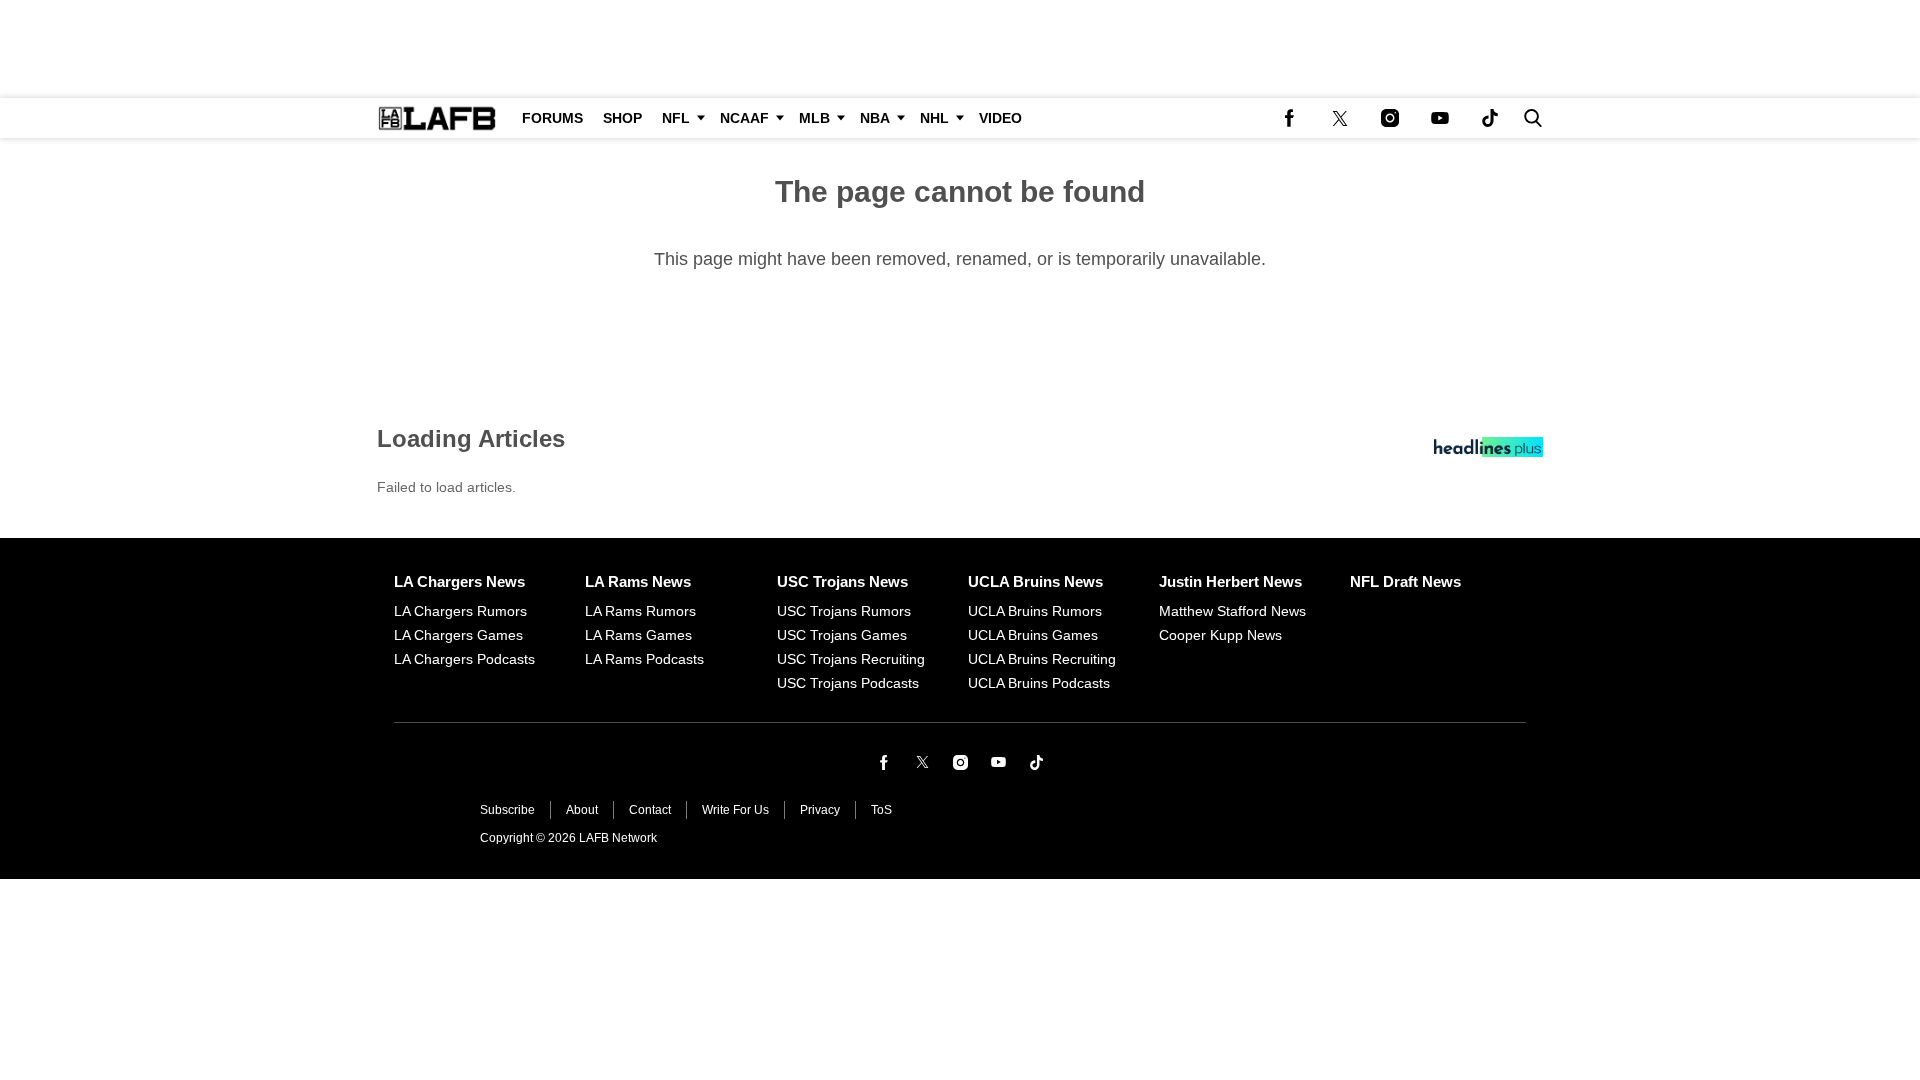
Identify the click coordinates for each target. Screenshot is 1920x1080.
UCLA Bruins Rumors (1035, 611)
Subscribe (507, 810)
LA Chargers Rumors (460, 611)
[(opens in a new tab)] (1290, 118)
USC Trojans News (842, 581)
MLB (814, 118)
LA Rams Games (638, 635)
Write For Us (735, 810)
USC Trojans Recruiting (851, 659)
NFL (676, 118)
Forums (552, 118)
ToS (881, 810)
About (582, 810)
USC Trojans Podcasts (848, 683)
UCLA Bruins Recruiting (1042, 659)
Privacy (820, 810)
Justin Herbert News (1230, 581)
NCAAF (744, 118)
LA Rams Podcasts (644, 659)
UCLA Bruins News (1035, 581)
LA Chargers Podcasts (464, 659)
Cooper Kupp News (1220, 635)
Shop (622, 118)
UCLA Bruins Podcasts (1039, 683)
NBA (875, 118)
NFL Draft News (1405, 581)
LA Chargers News (459, 581)
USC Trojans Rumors (844, 611)
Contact (650, 810)
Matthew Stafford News (1232, 611)
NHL (934, 118)
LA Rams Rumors (640, 611)
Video (1000, 118)
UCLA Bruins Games (1033, 635)
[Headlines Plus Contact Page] (1488, 452)
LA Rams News (638, 581)
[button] (1529, 118)
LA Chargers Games (458, 635)
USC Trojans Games (842, 635)
